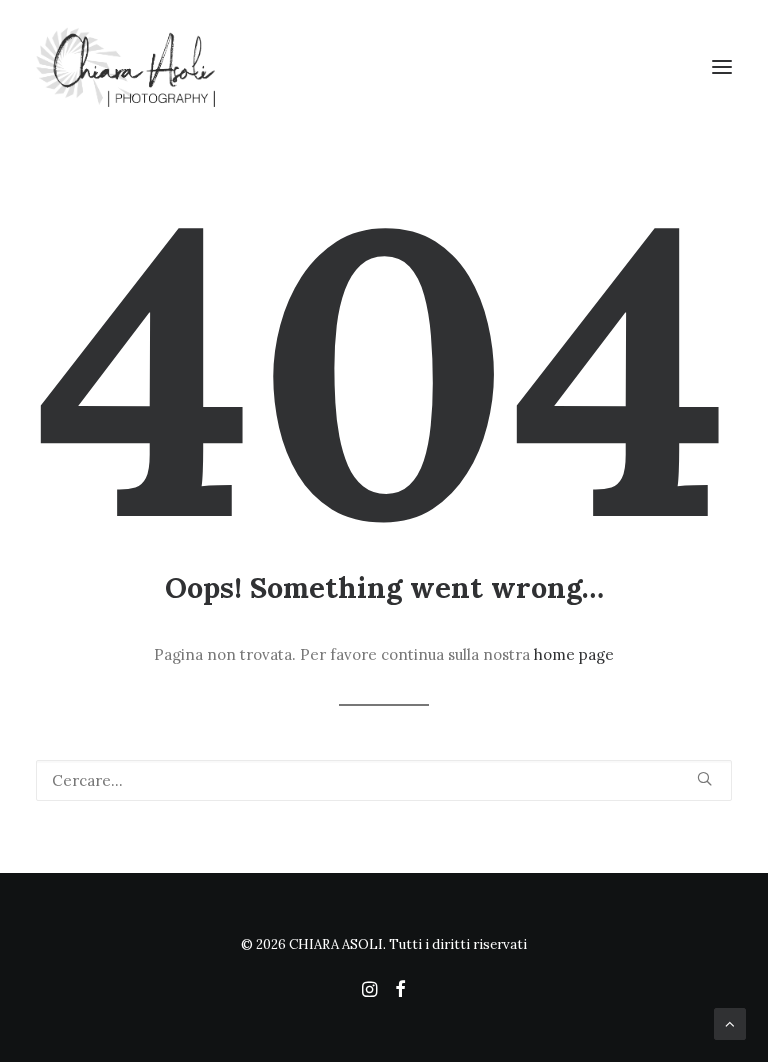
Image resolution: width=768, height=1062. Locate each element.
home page (574, 654)
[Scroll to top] (730, 1022)
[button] (722, 67)
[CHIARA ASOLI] (384, 67)
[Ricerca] (384, 780)
